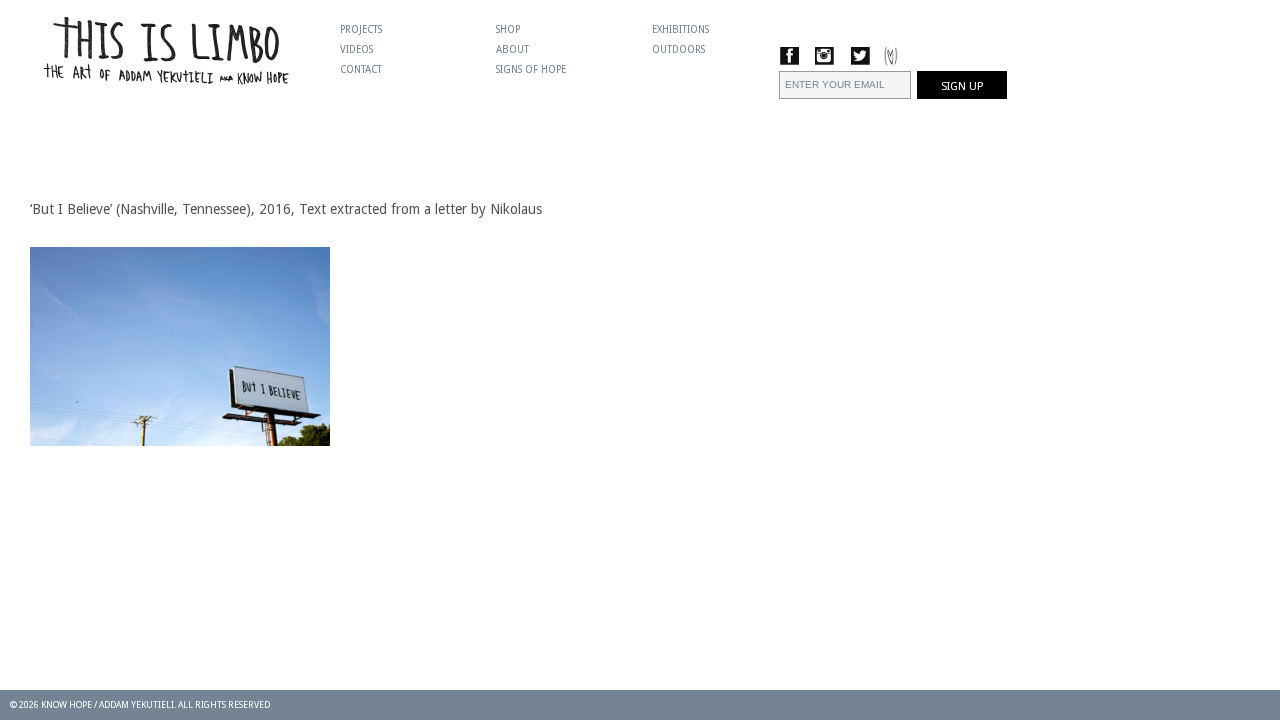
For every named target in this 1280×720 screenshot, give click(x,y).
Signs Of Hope (531, 69)
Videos (356, 49)
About (512, 49)
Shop (508, 29)
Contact (361, 69)
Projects (361, 29)
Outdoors (678, 49)
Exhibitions (680, 29)
